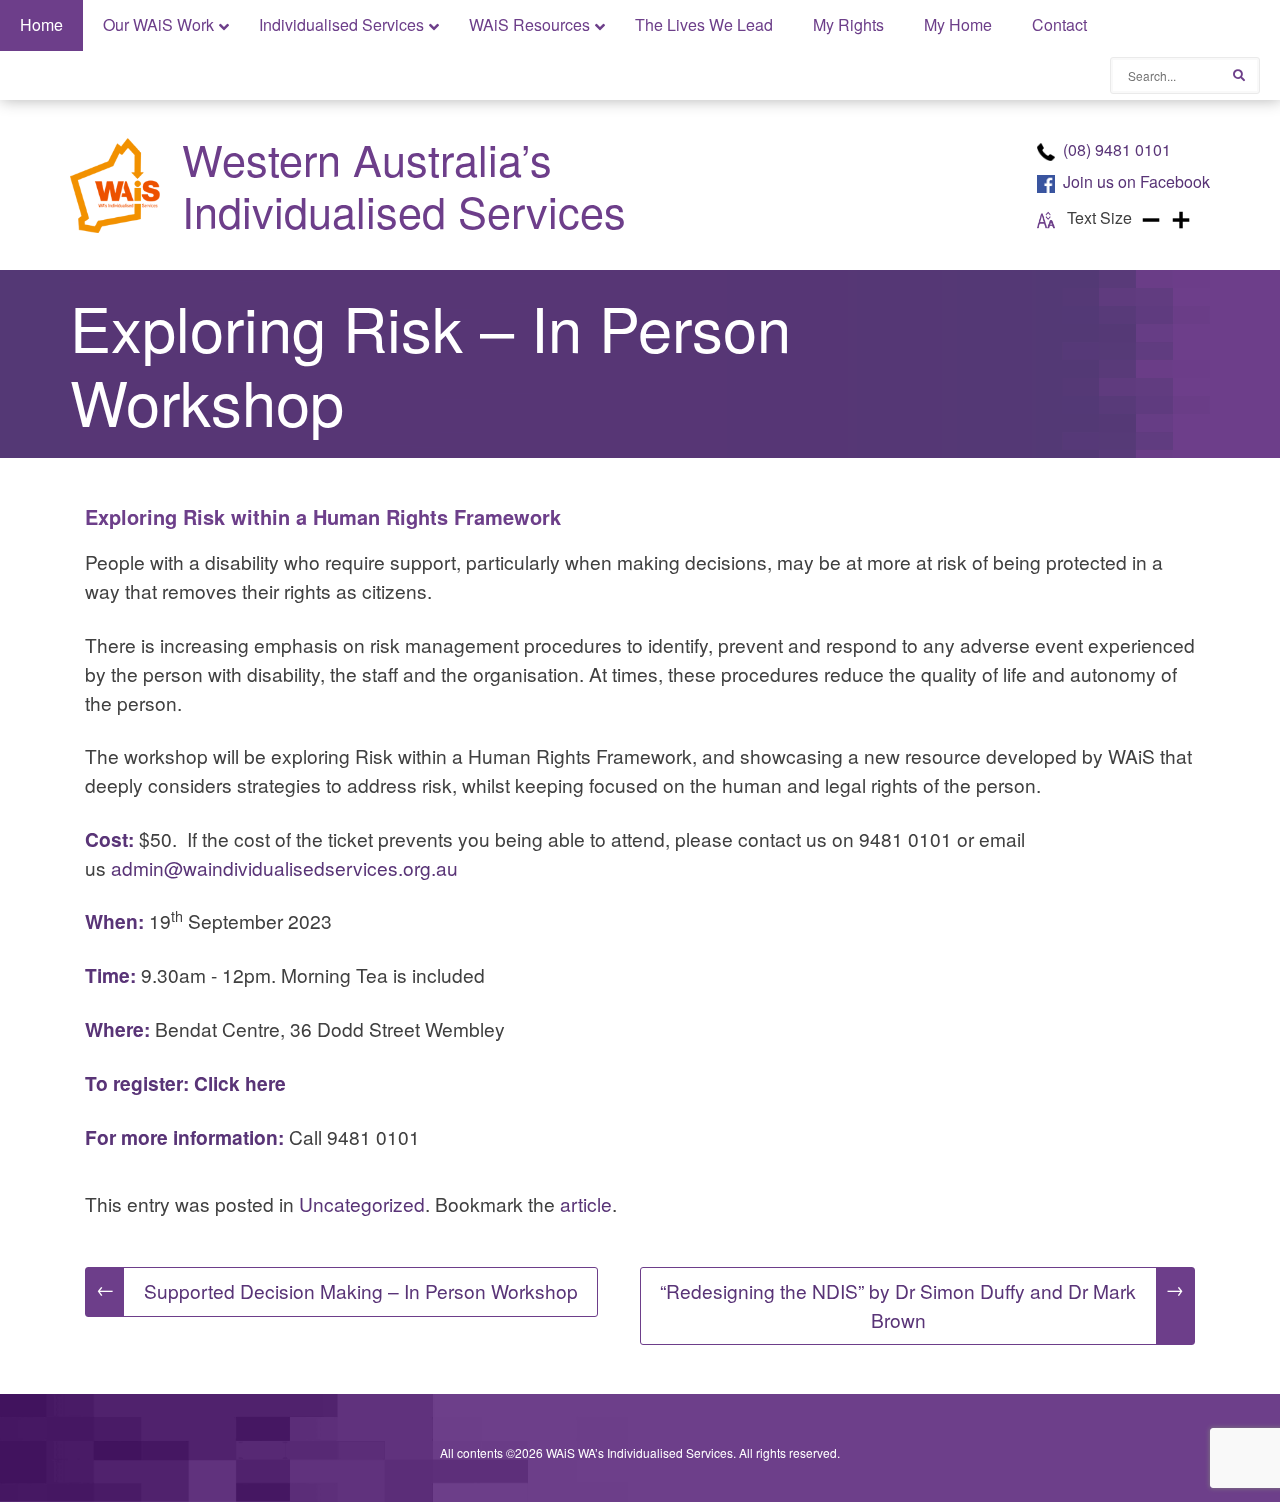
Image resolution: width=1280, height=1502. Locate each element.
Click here (240, 1083)
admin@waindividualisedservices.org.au (284, 867)
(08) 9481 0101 (1117, 149)
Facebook (1136, 181)
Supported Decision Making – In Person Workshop (337, 1289)
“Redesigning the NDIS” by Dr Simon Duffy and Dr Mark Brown (922, 1303)
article (586, 1203)
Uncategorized (362, 1203)
